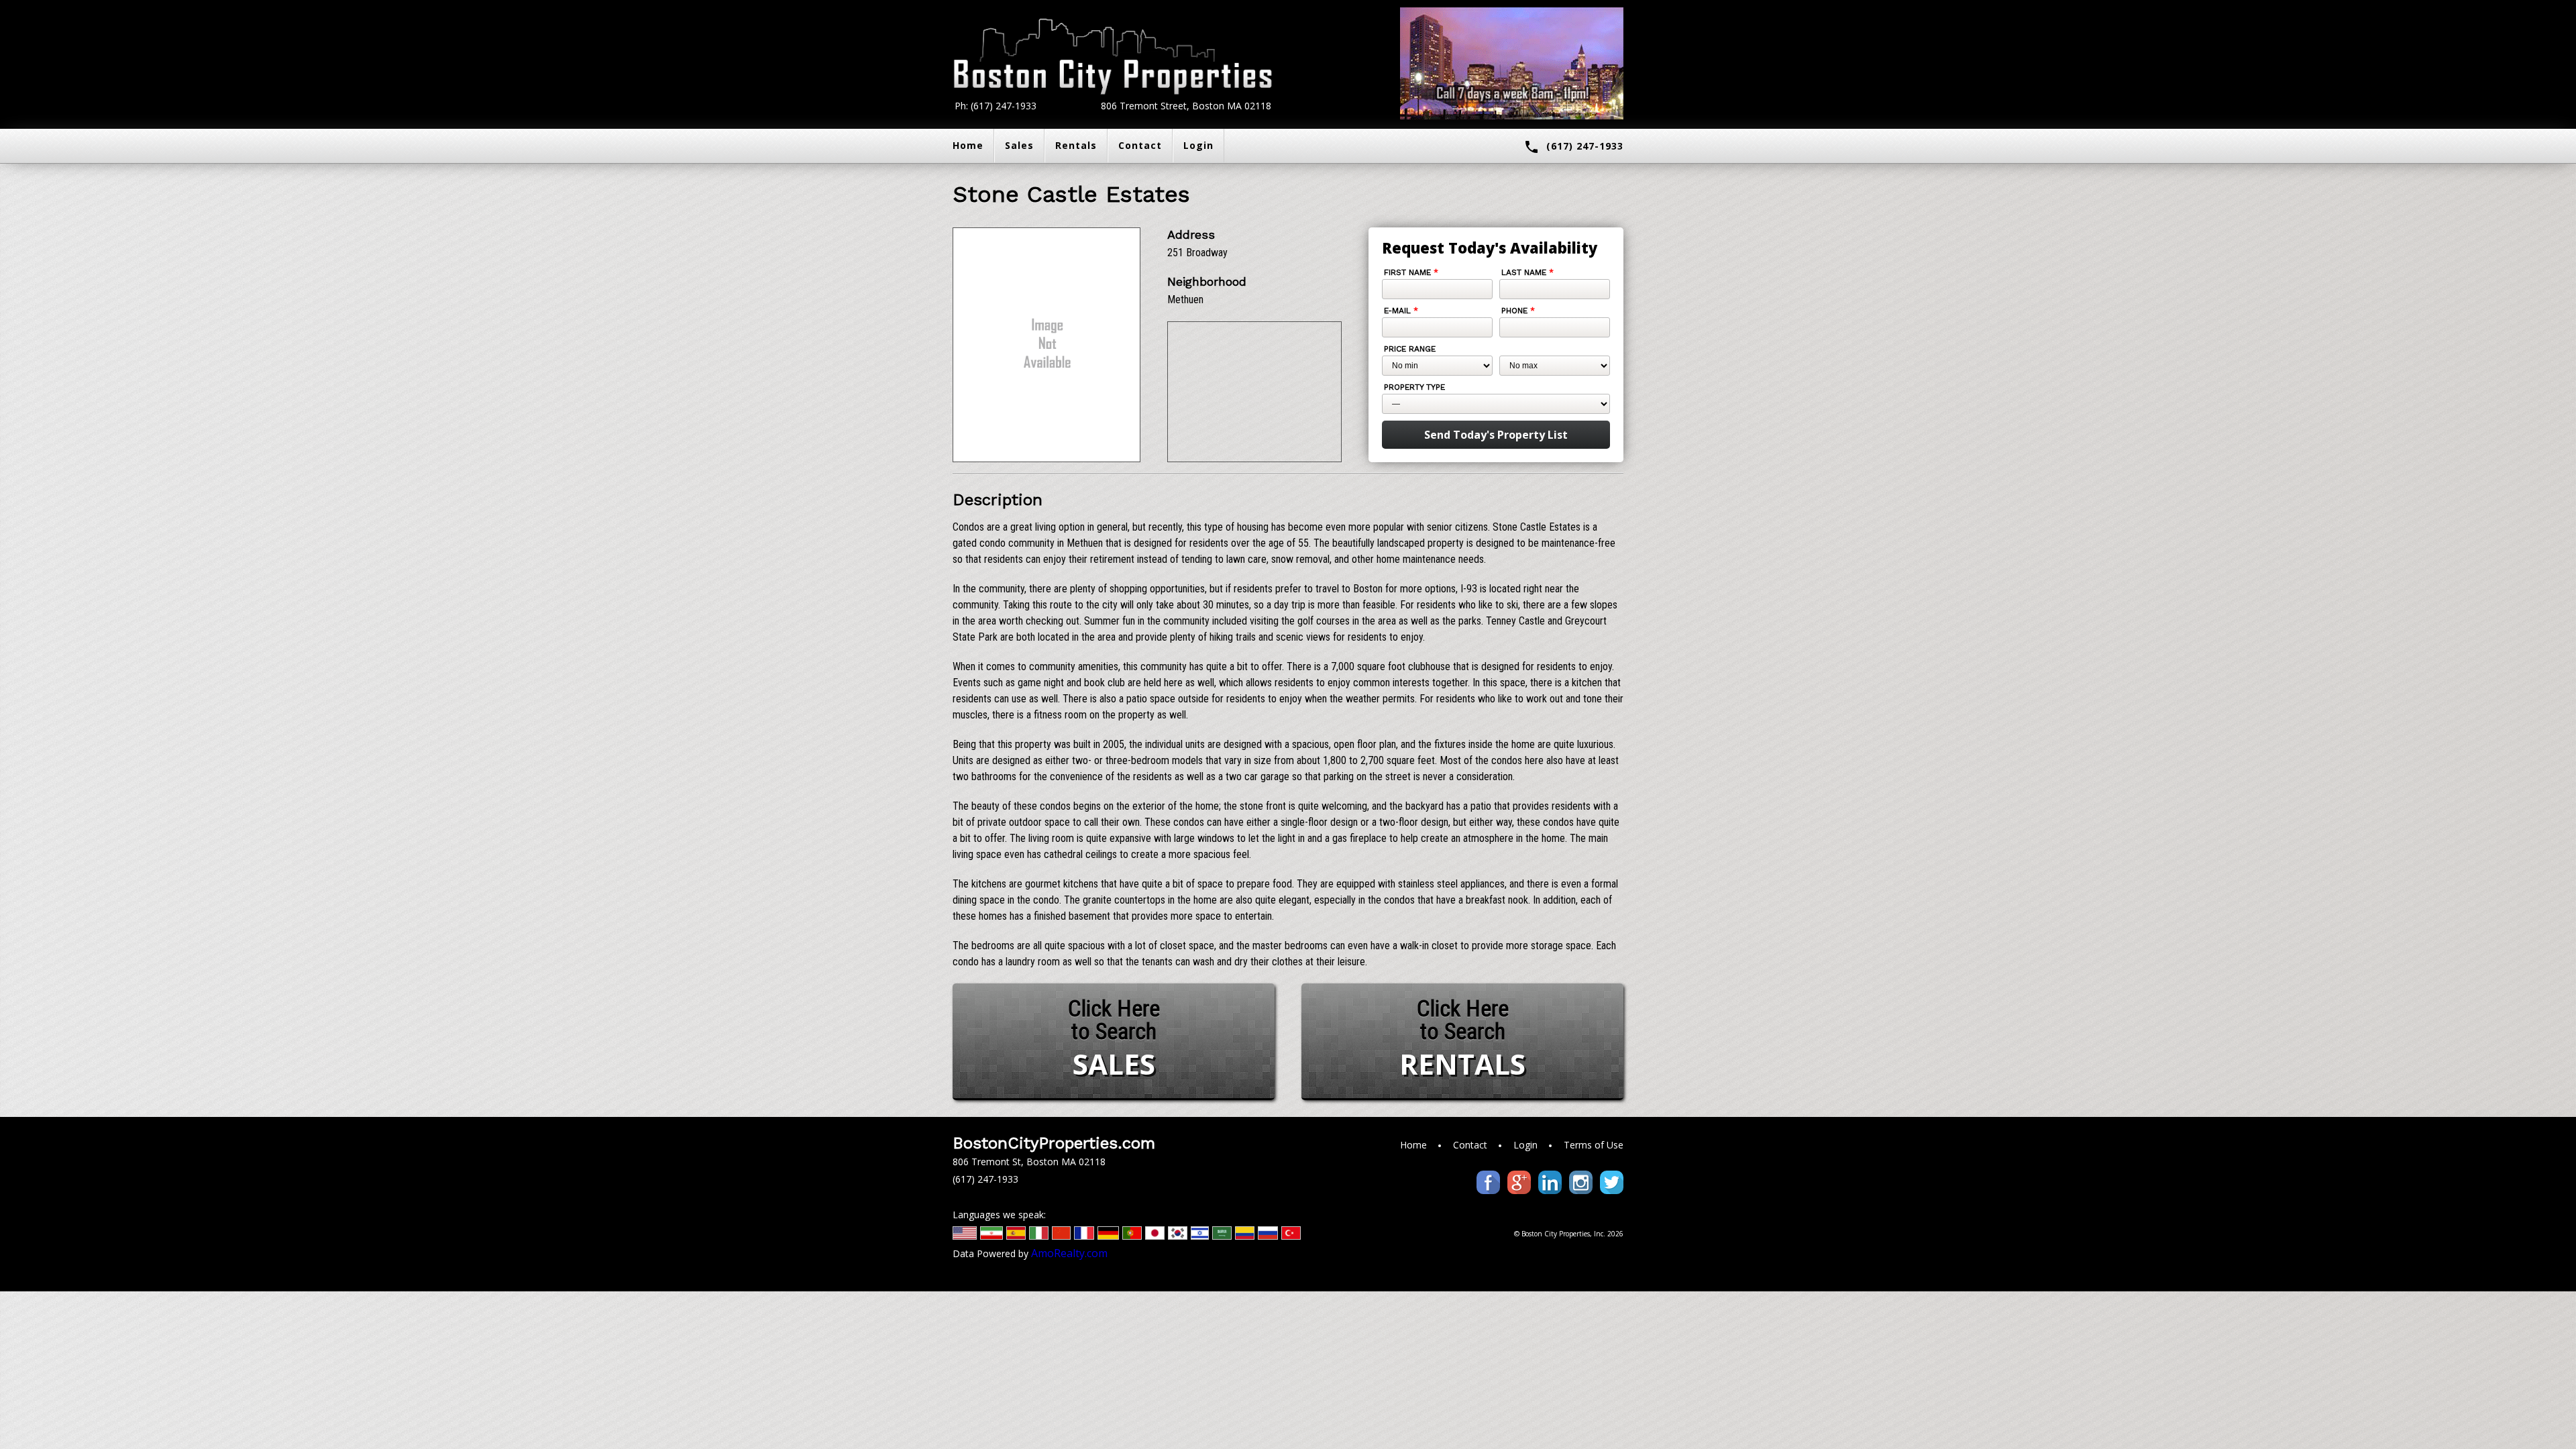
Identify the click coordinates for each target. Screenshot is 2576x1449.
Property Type (1414, 387)
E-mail (1401, 311)
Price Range (1410, 349)
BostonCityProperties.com (1054, 1143)
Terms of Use (1594, 1145)
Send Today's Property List (1496, 435)
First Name (1411, 272)
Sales (1019, 145)
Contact (1140, 145)
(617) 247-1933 (1573, 147)
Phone (1518, 311)
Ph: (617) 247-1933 (996, 106)
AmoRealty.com (1069, 1253)
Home (968, 145)
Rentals (1076, 145)
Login (1198, 145)
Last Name (1527, 272)
